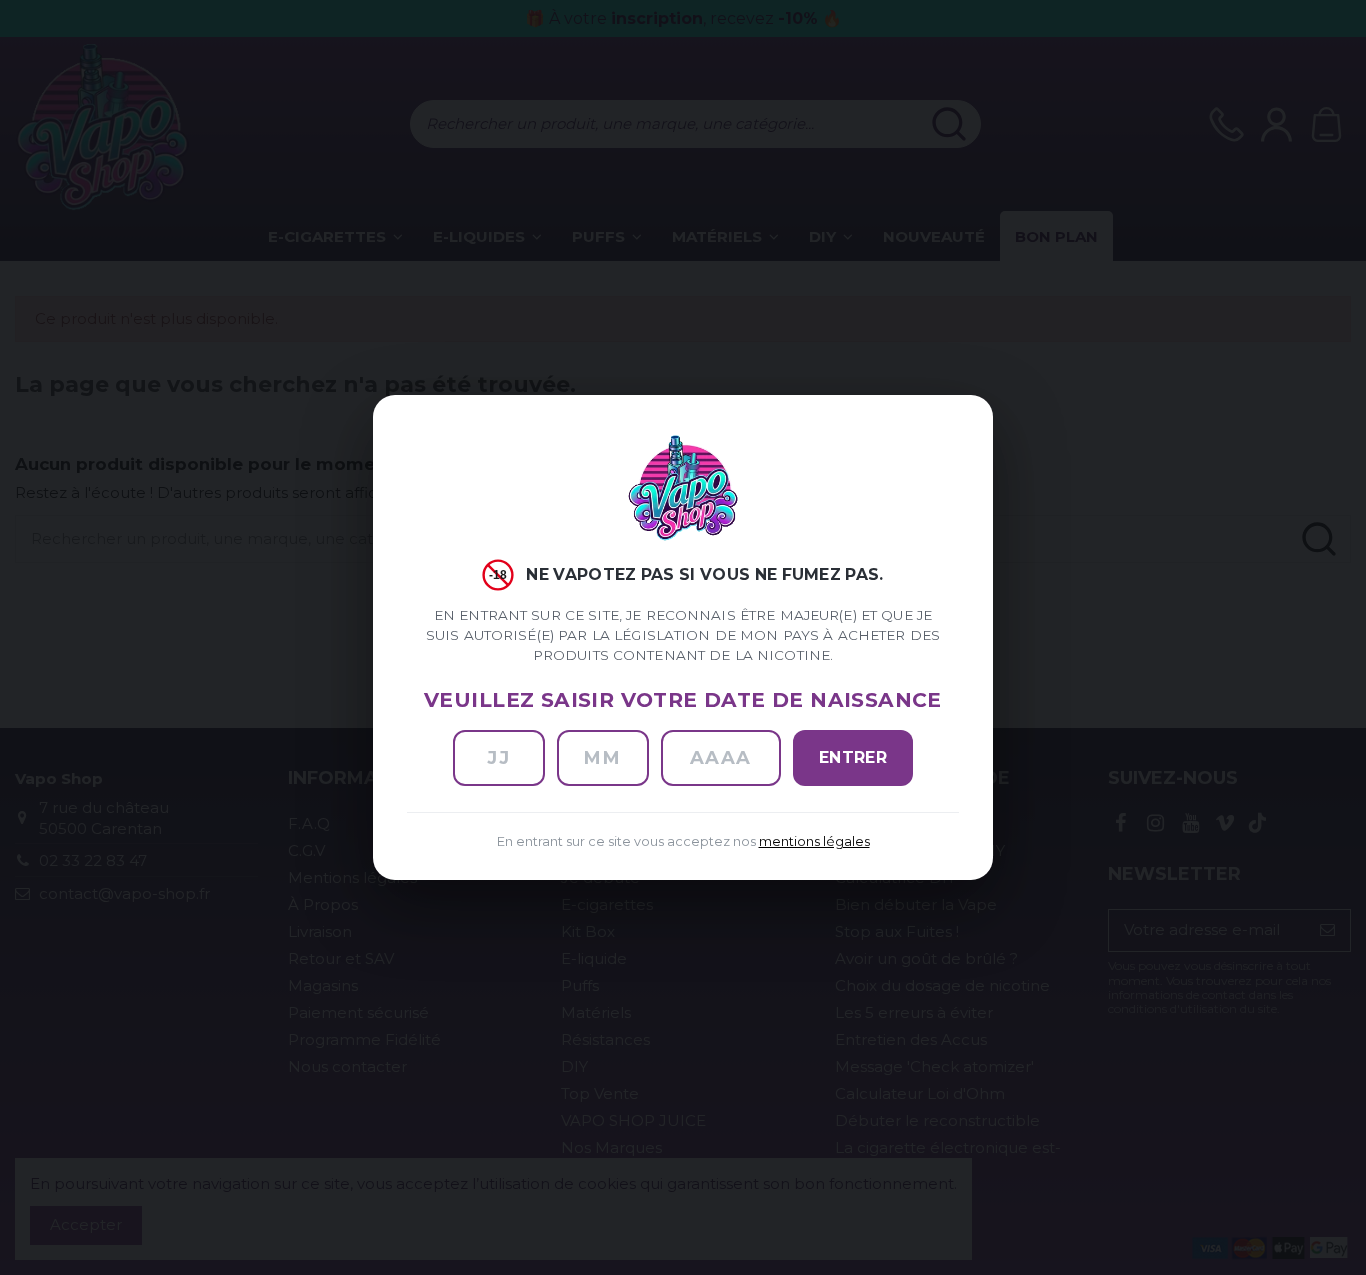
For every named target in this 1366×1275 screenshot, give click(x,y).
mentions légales (814, 841)
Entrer (853, 757)
